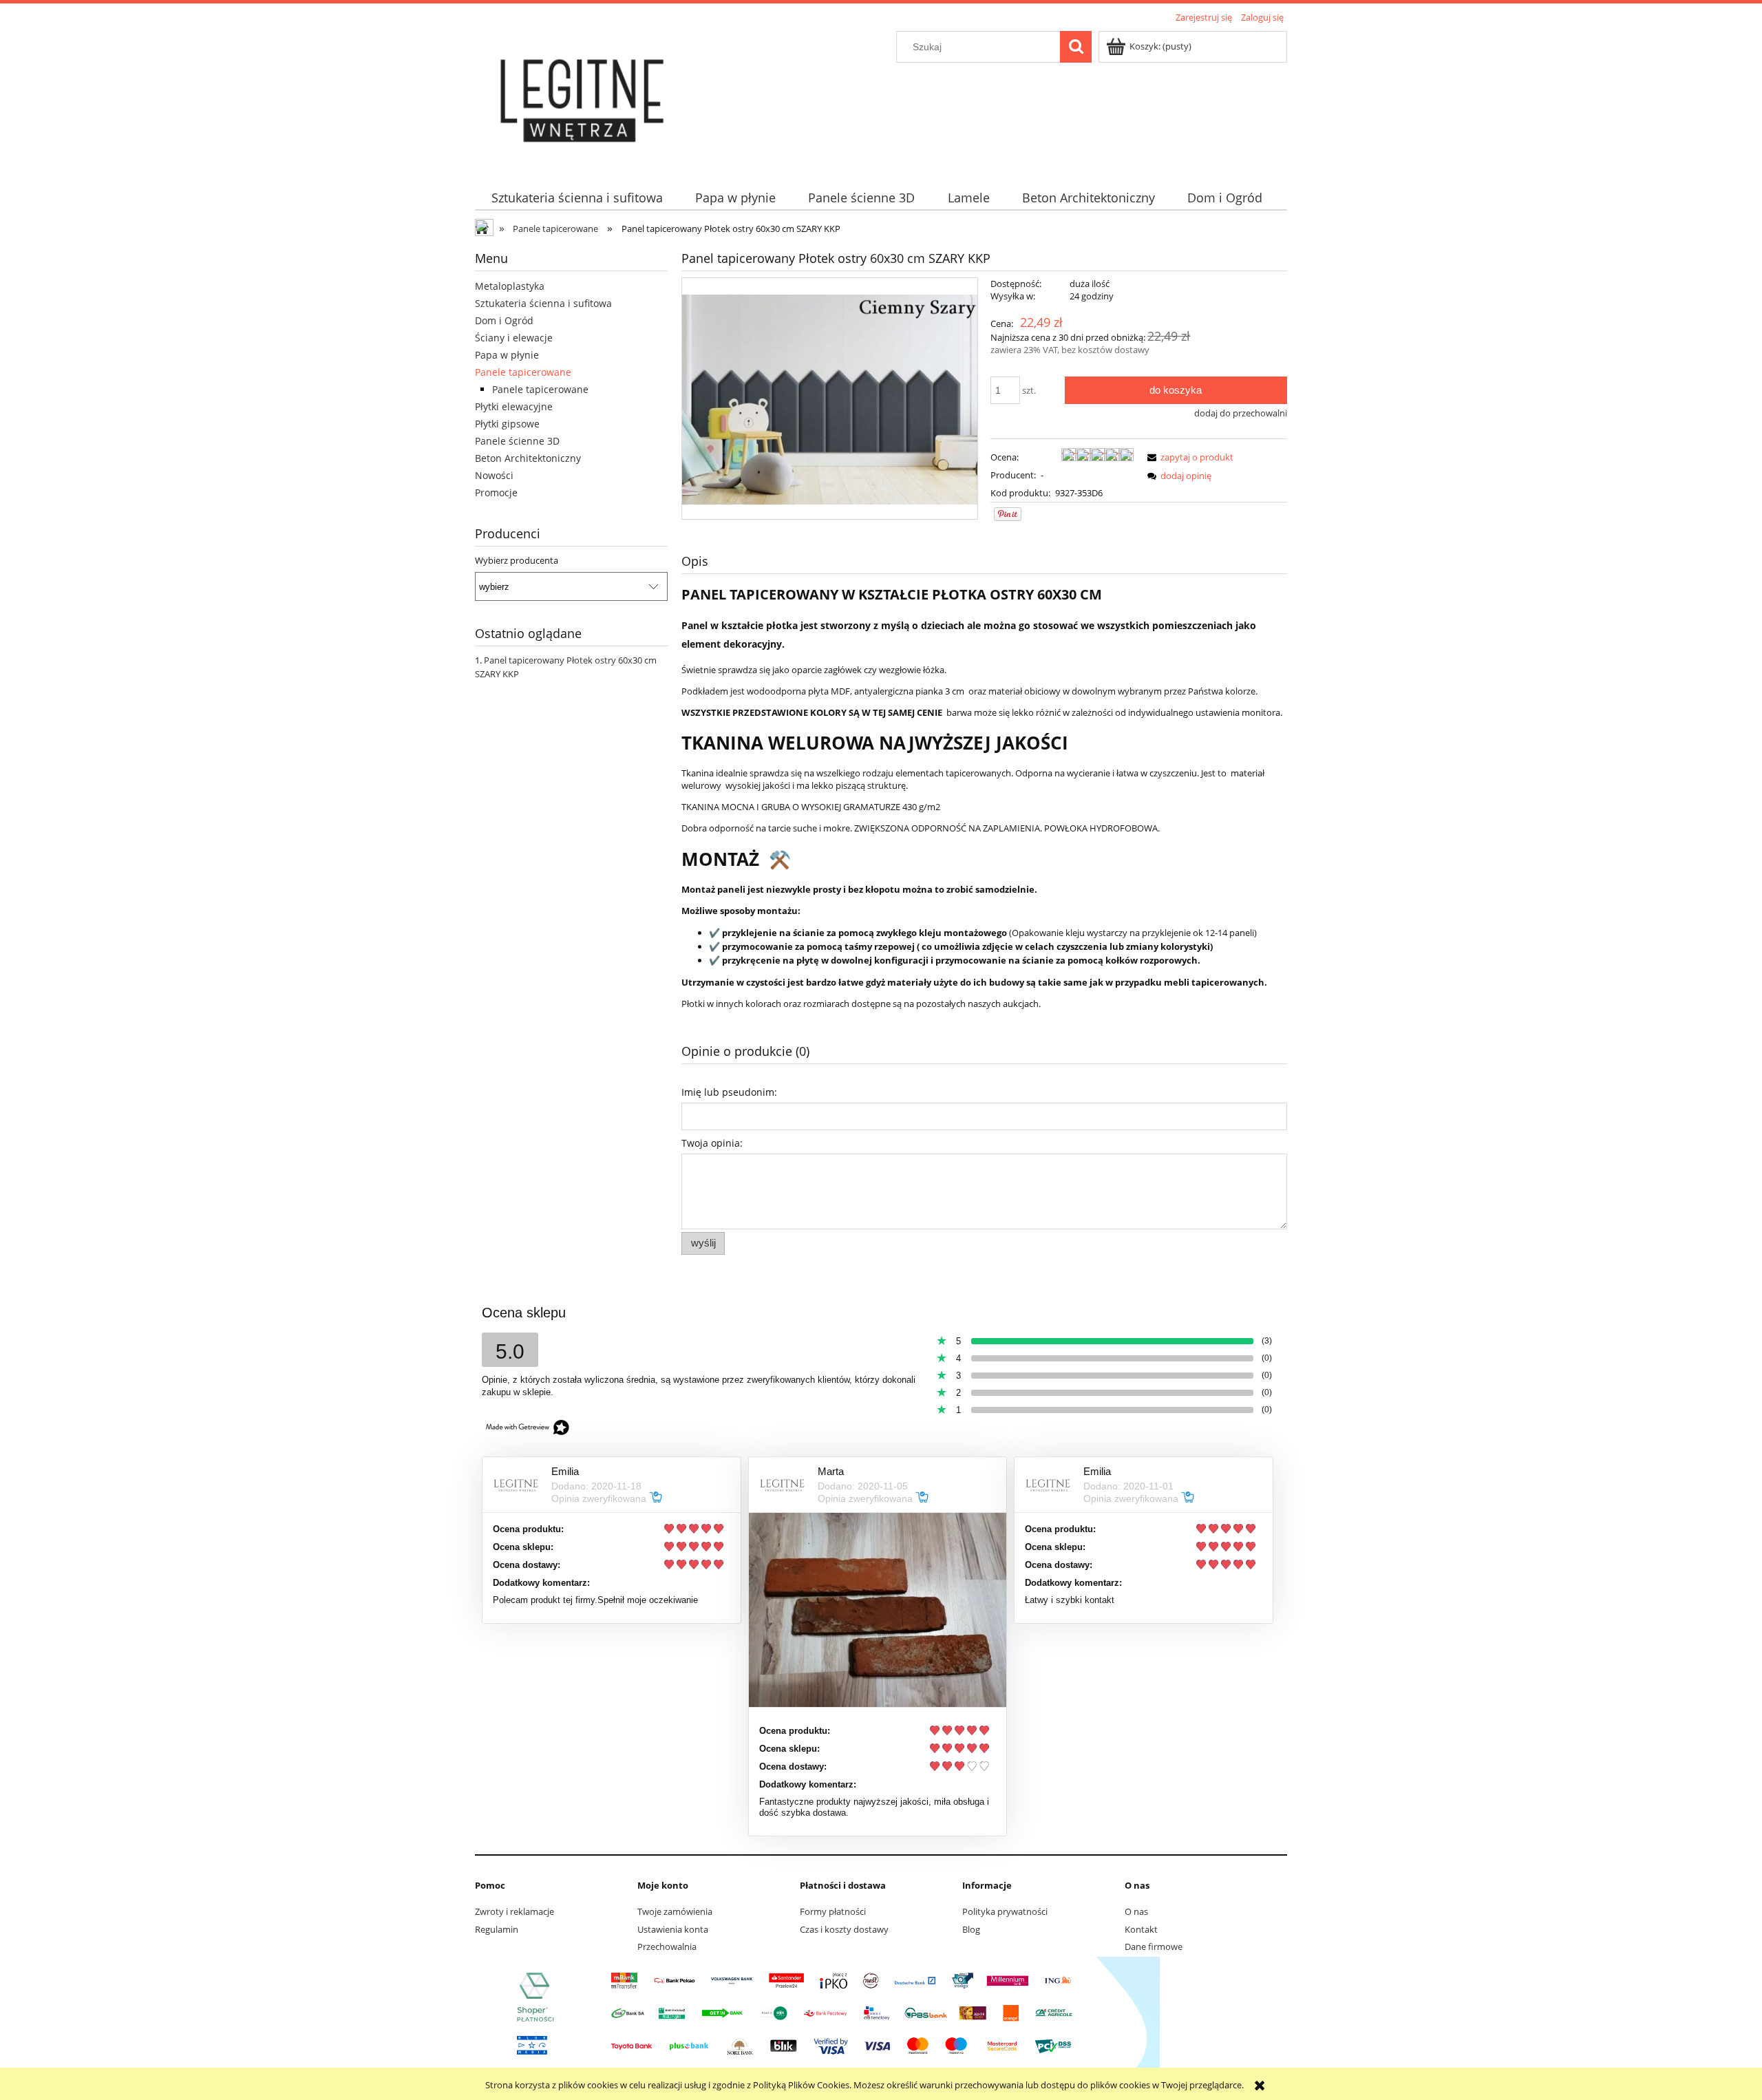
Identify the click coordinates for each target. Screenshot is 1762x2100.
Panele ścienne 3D (517, 441)
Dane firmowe (1154, 1947)
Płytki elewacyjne (514, 406)
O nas (1136, 1911)
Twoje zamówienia (675, 1911)
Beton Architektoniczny (528, 458)
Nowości (494, 475)
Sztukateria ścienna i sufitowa (543, 303)
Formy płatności (833, 1911)
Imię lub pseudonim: (729, 1092)
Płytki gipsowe (507, 424)
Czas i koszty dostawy (844, 1929)
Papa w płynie (507, 355)
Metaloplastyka (510, 286)
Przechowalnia (667, 1947)
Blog (971, 1929)
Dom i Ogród (504, 320)
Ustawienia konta (673, 1929)
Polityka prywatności (1005, 1911)
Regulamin (497, 1929)
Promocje (496, 492)
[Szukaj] (1076, 47)
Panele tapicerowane (523, 372)
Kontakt (1141, 1929)
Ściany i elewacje (514, 338)
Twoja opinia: (712, 1143)
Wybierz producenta (517, 560)
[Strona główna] (584, 98)
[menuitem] (577, 198)
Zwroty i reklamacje (514, 1911)
